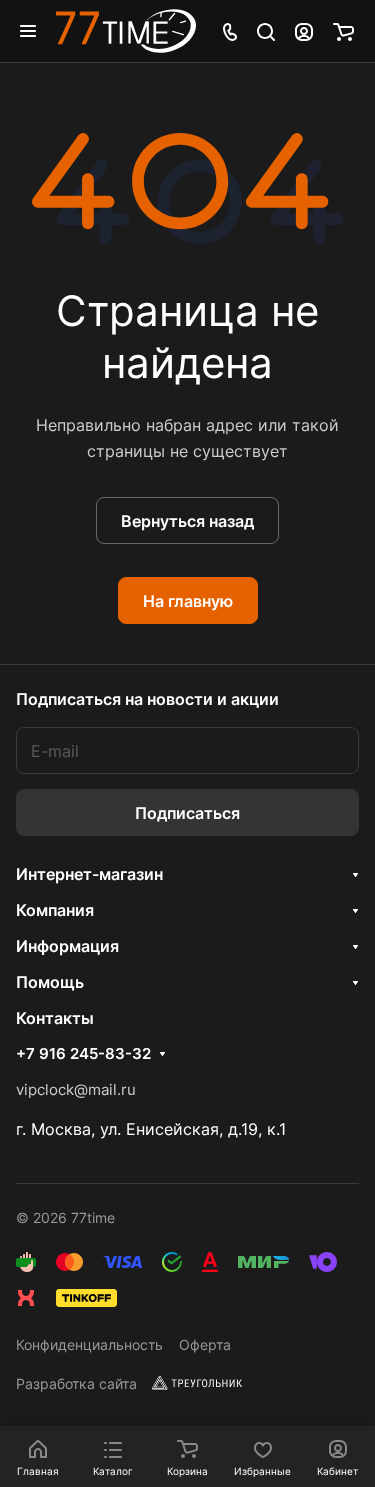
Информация (67, 946)
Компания (55, 910)
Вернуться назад (187, 521)
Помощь (50, 982)
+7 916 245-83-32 (83, 1054)
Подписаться (187, 813)
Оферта (205, 1344)
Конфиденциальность (89, 1344)
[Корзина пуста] (343, 31)
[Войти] (304, 31)
